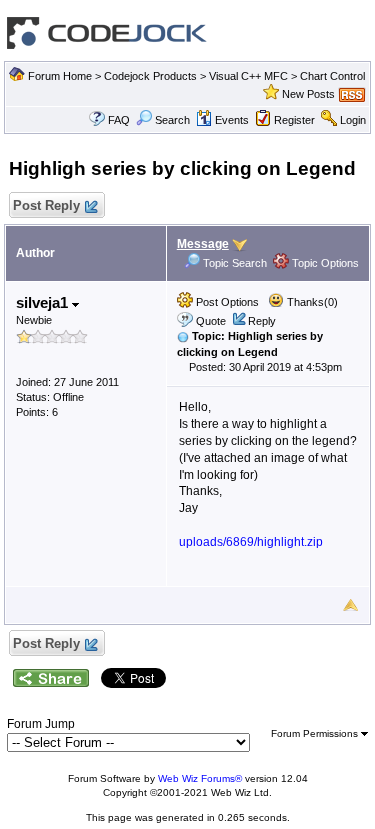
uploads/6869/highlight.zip (251, 542)
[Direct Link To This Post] (183, 336)
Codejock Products (150, 76)
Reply (262, 321)
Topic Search (233, 263)
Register (294, 120)
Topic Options (324, 263)
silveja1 (44, 302)
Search (172, 120)
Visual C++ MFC (248, 76)
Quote (211, 321)
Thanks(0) (311, 302)
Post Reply (46, 205)
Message (203, 244)
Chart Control (332, 76)
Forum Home (60, 76)
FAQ (119, 120)
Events (232, 120)
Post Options (226, 302)
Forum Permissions (316, 733)
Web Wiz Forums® (200, 778)
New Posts (308, 94)
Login (353, 120)
